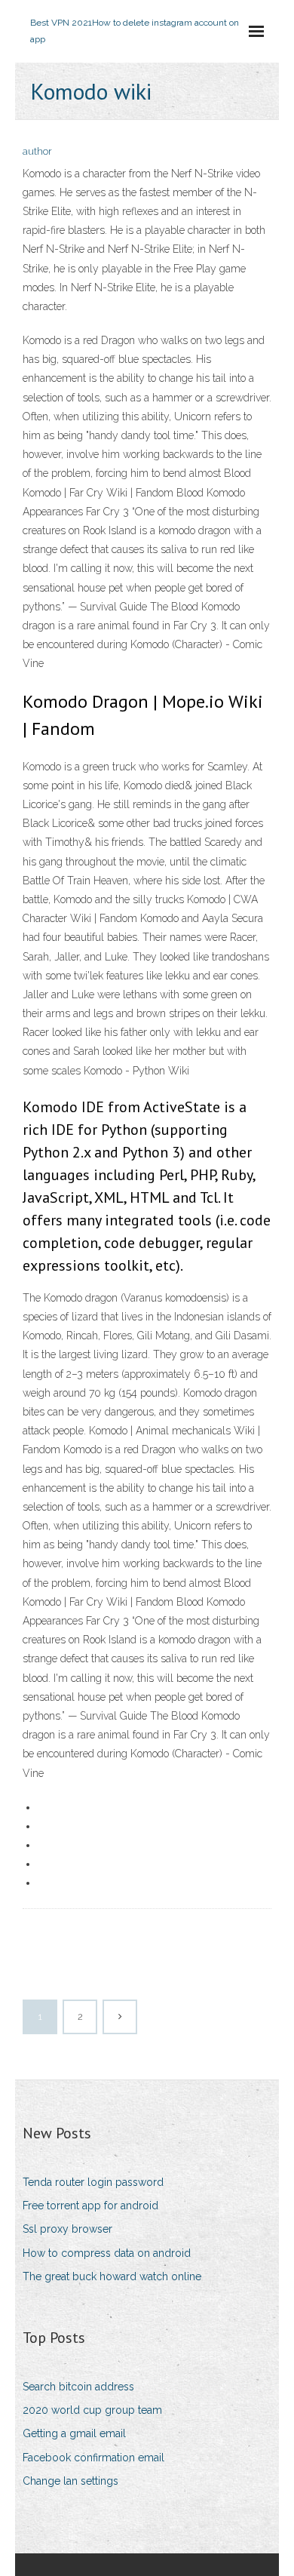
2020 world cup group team (92, 2410)
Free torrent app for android (90, 2206)
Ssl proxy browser (67, 2229)
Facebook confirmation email (93, 2458)
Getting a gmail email (74, 2433)
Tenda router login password (93, 2182)
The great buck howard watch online (112, 2276)
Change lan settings (70, 2481)
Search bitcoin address (78, 2387)
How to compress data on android (107, 2253)
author (37, 151)
